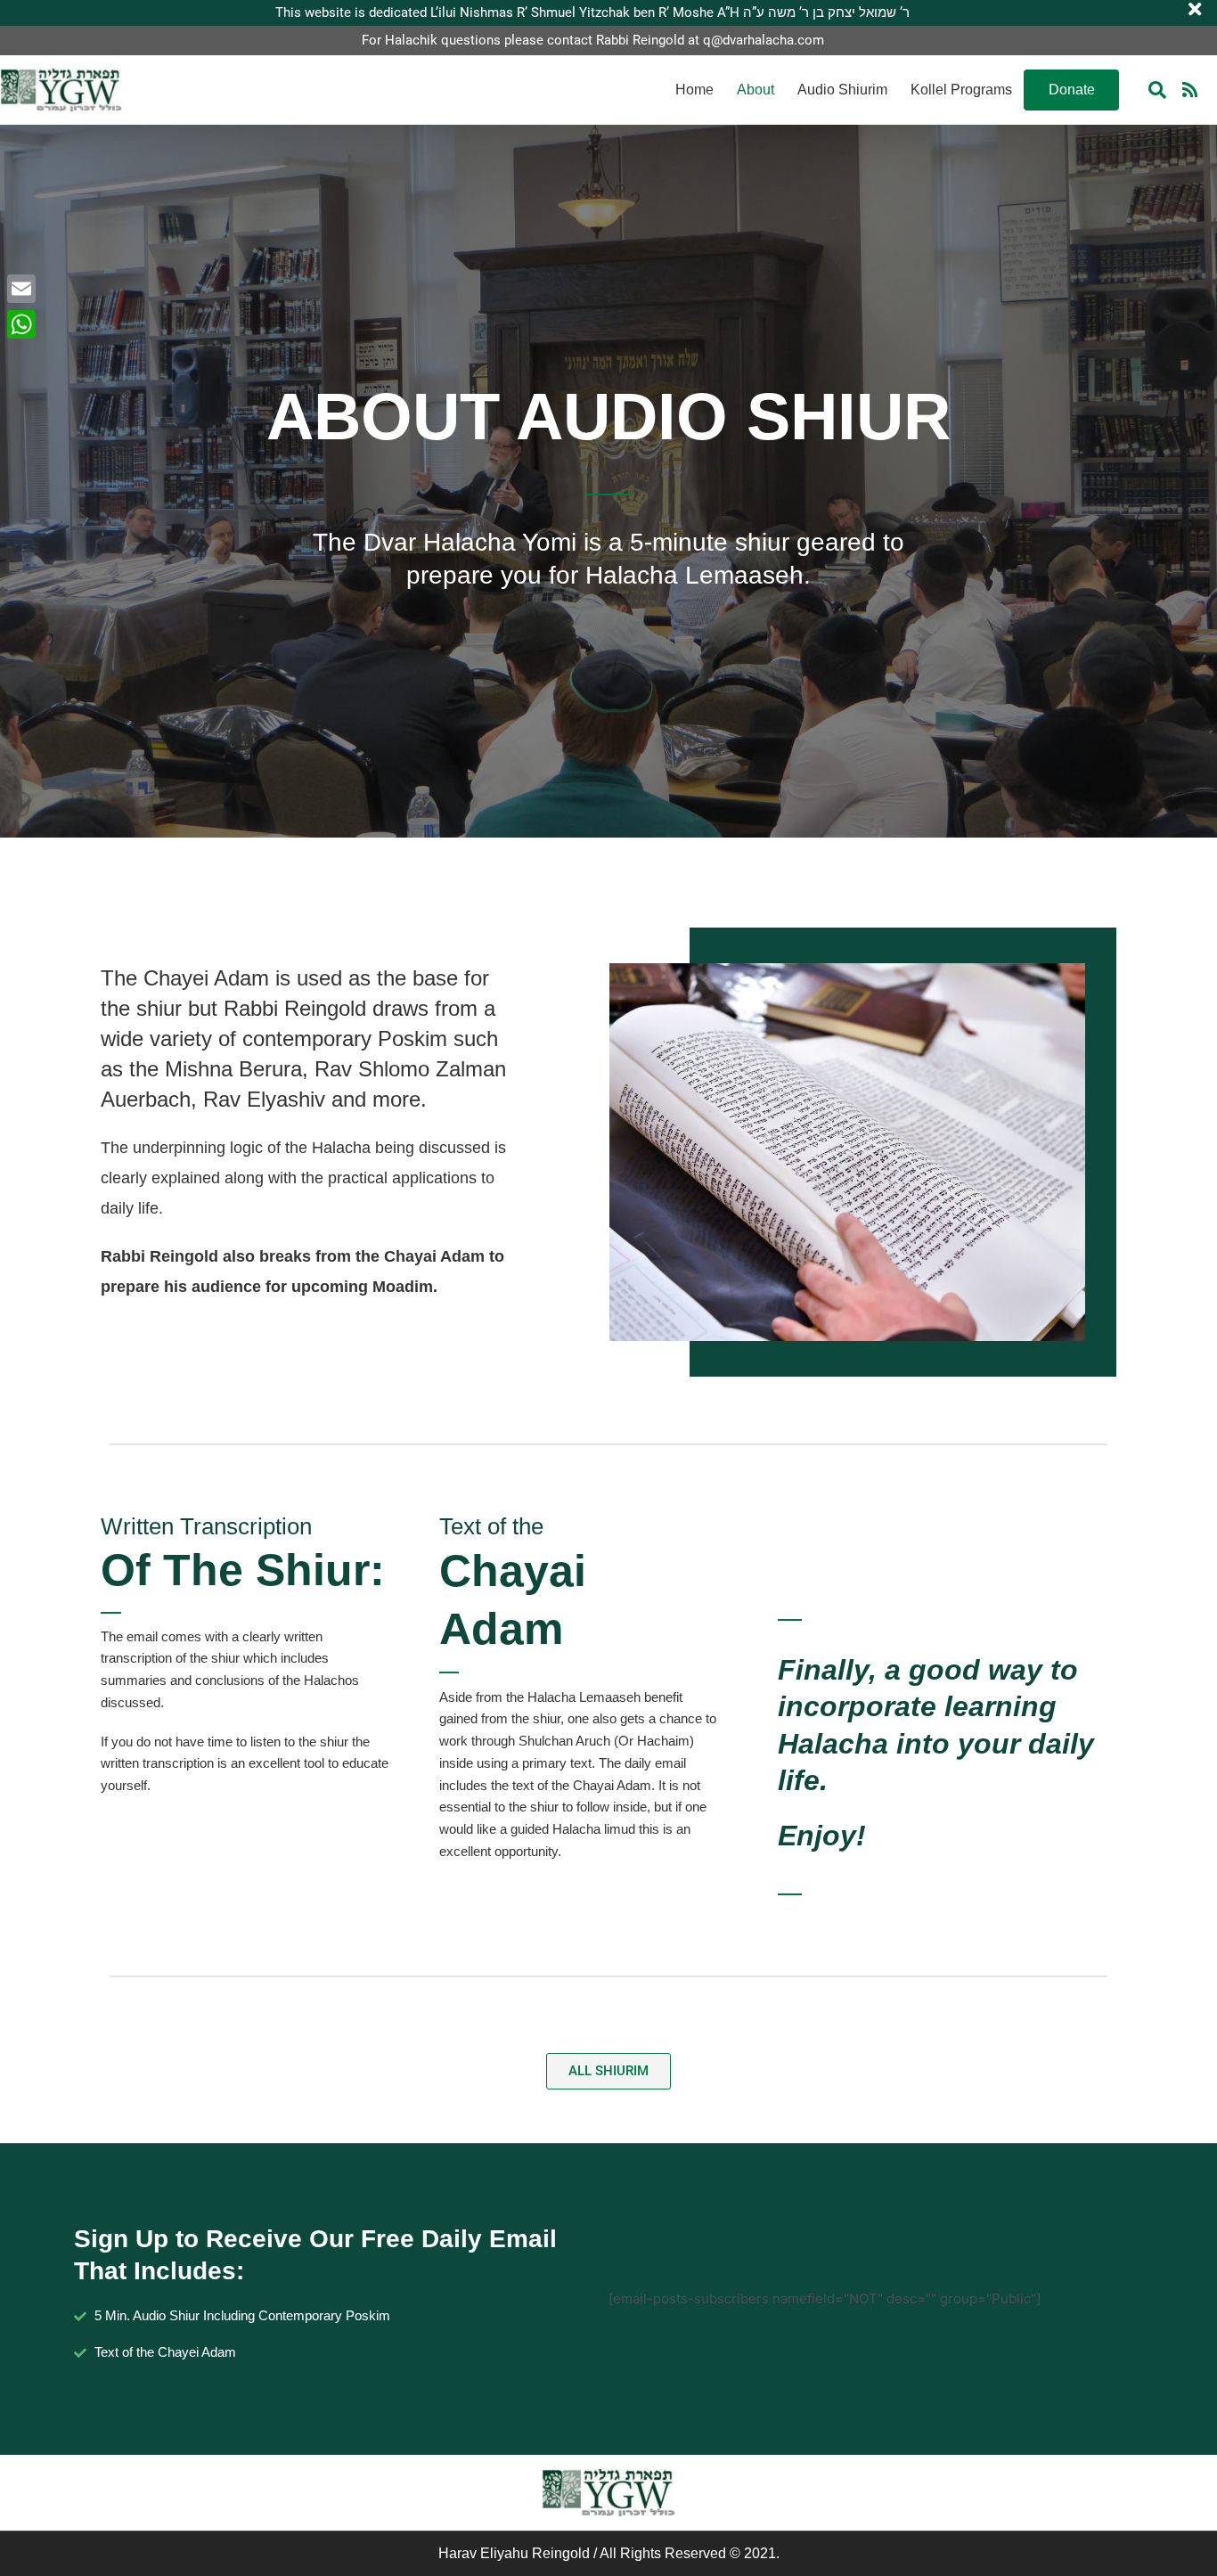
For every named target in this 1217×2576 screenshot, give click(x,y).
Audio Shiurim (842, 90)
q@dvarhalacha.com (764, 40)
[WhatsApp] (21, 324)
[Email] (21, 289)
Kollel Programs (961, 90)
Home (694, 90)
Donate (1072, 90)
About (756, 90)
